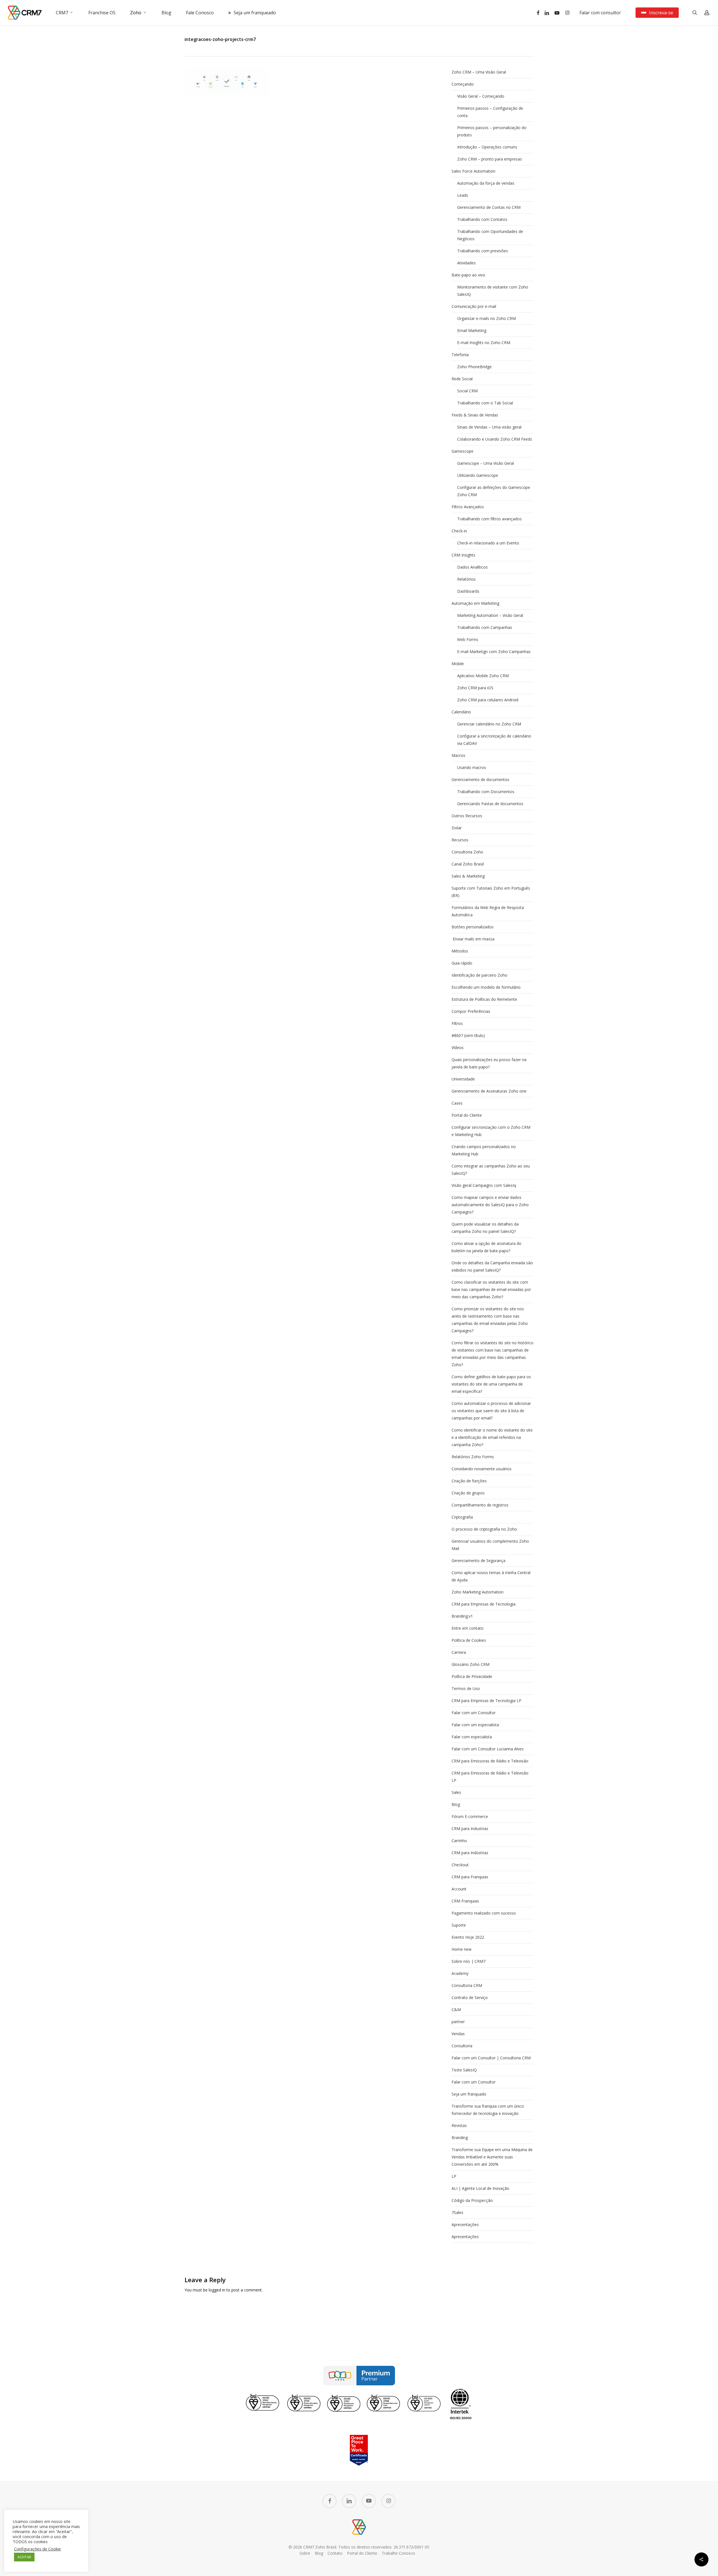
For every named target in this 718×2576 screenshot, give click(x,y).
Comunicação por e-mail (474, 306)
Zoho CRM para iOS (475, 688)
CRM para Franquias (470, 1877)
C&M (456, 2010)
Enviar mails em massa (473, 939)
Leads (463, 195)
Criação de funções (469, 1481)
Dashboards (468, 591)
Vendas (458, 2034)
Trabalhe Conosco (398, 2553)
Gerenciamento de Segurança (478, 1561)
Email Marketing (472, 330)
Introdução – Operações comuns (487, 147)
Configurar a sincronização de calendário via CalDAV (494, 740)
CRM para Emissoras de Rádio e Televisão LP (490, 1777)
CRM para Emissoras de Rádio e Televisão (490, 1761)
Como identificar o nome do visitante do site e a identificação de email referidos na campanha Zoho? (492, 1437)
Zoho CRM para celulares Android (488, 700)
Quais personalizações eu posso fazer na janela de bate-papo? (489, 1063)
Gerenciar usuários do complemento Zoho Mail (490, 1545)
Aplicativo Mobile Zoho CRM (483, 676)
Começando (463, 84)
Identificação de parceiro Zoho (479, 975)
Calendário (461, 712)
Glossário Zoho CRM (470, 1664)
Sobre (305, 2553)
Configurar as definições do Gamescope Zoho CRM (494, 491)
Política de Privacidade (472, 1676)
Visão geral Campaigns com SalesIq (484, 1185)
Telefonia (460, 355)
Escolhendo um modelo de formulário (486, 987)
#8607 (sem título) (468, 1035)
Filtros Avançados (468, 507)
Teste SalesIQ (464, 2070)
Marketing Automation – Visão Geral (490, 615)
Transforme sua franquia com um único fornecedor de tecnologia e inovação (488, 2110)
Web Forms (468, 639)
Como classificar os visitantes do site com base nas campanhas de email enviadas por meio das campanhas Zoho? (491, 1289)
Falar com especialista (472, 1737)
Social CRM (467, 391)
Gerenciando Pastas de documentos (490, 804)
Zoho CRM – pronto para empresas (490, 159)
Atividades (466, 263)
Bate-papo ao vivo (468, 275)
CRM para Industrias (470, 1829)
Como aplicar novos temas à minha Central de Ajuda (491, 1576)
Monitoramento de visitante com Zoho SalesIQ (493, 291)
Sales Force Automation (473, 171)
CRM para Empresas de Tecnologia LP (486, 1701)
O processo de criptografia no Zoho (484, 1529)
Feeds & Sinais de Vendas (475, 415)
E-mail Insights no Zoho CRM (484, 343)
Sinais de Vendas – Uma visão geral (489, 427)
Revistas (459, 2125)
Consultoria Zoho (467, 852)
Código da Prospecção (472, 2200)
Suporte (459, 1925)
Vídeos (458, 1047)
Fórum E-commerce (470, 1816)
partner (458, 2022)
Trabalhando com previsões (483, 251)
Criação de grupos (468, 1493)
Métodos (460, 951)
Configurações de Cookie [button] (37, 2549)
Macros (458, 755)
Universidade (463, 1079)
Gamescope (462, 451)
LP (454, 2176)
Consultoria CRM (467, 1985)
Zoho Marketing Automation (477, 1592)
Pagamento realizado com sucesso (484, 1913)
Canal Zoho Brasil (468, 864)
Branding (460, 2137)
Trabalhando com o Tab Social (485, 403)
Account (459, 1889)
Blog (456, 1804)
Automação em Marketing (475, 603)
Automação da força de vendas (486, 183)
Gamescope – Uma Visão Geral (485, 463)
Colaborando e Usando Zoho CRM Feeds (495, 439)
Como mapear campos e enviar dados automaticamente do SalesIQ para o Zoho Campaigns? (490, 1205)
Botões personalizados (473, 927)
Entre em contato (468, 1628)
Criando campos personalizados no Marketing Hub (484, 1150)
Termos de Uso (466, 1688)
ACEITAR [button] (24, 2557)
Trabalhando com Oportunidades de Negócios (490, 235)
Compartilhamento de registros (480, 1505)
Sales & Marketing (468, 876)
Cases (457, 1103)
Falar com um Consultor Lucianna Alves (488, 1749)
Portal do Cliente (467, 1115)
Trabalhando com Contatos (482, 219)
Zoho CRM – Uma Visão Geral (479, 72)
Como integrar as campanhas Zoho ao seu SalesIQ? (491, 1170)
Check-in (459, 531)
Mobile (458, 664)
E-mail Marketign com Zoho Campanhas (494, 652)
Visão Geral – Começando (481, 96)
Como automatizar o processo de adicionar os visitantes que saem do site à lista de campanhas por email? (491, 1411)
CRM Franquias (465, 1901)
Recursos (460, 840)
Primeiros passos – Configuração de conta (490, 112)
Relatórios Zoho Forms (473, 1457)
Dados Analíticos (472, 567)
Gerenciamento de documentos (480, 779)
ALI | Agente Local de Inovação (480, 2188)
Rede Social (462, 379)
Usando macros (472, 767)
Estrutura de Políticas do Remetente (484, 999)
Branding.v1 (462, 1616)
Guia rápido (462, 963)
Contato (335, 2553)
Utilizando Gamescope (478, 475)
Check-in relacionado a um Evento (488, 543)
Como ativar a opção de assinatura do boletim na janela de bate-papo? (486, 1247)
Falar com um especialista (475, 1725)
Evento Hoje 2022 (468, 1937)
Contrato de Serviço (470, 1997)
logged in (217, 2290)
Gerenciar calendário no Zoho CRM (489, 724)
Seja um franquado (469, 2094)
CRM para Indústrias (470, 1853)
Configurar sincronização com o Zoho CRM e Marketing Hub (491, 1131)
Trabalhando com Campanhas (485, 627)
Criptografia (462, 1517)
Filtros (457, 1023)
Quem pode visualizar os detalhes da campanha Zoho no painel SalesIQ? (485, 1228)
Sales (456, 1792)
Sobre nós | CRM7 (469, 1961)
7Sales (457, 2212)
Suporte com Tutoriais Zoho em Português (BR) (491, 892)
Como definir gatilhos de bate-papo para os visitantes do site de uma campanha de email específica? (491, 1384)
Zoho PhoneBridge (474, 367)
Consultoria (462, 2046)
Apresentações (465, 2224)
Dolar (457, 828)
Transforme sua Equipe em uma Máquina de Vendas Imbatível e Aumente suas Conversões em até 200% (492, 2157)
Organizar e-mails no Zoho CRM (486, 318)
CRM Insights (463, 555)
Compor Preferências (471, 1011)
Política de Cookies (469, 1640)
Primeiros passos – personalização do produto (492, 131)
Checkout (460, 1865)
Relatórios (466, 579)
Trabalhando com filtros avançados (489, 519)
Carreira (459, 1652)
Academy (460, 1973)
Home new (462, 1949)
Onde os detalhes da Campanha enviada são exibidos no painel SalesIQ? (492, 1266)
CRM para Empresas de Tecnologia (484, 1604)
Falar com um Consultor (474, 1713)
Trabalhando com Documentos (486, 792)
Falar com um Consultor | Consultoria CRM (491, 2058)
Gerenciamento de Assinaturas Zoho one (489, 1091)
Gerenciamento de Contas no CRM (489, 207)
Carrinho (459, 1841)
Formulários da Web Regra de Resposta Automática (488, 911)
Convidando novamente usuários (482, 1469)
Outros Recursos (467, 816)
